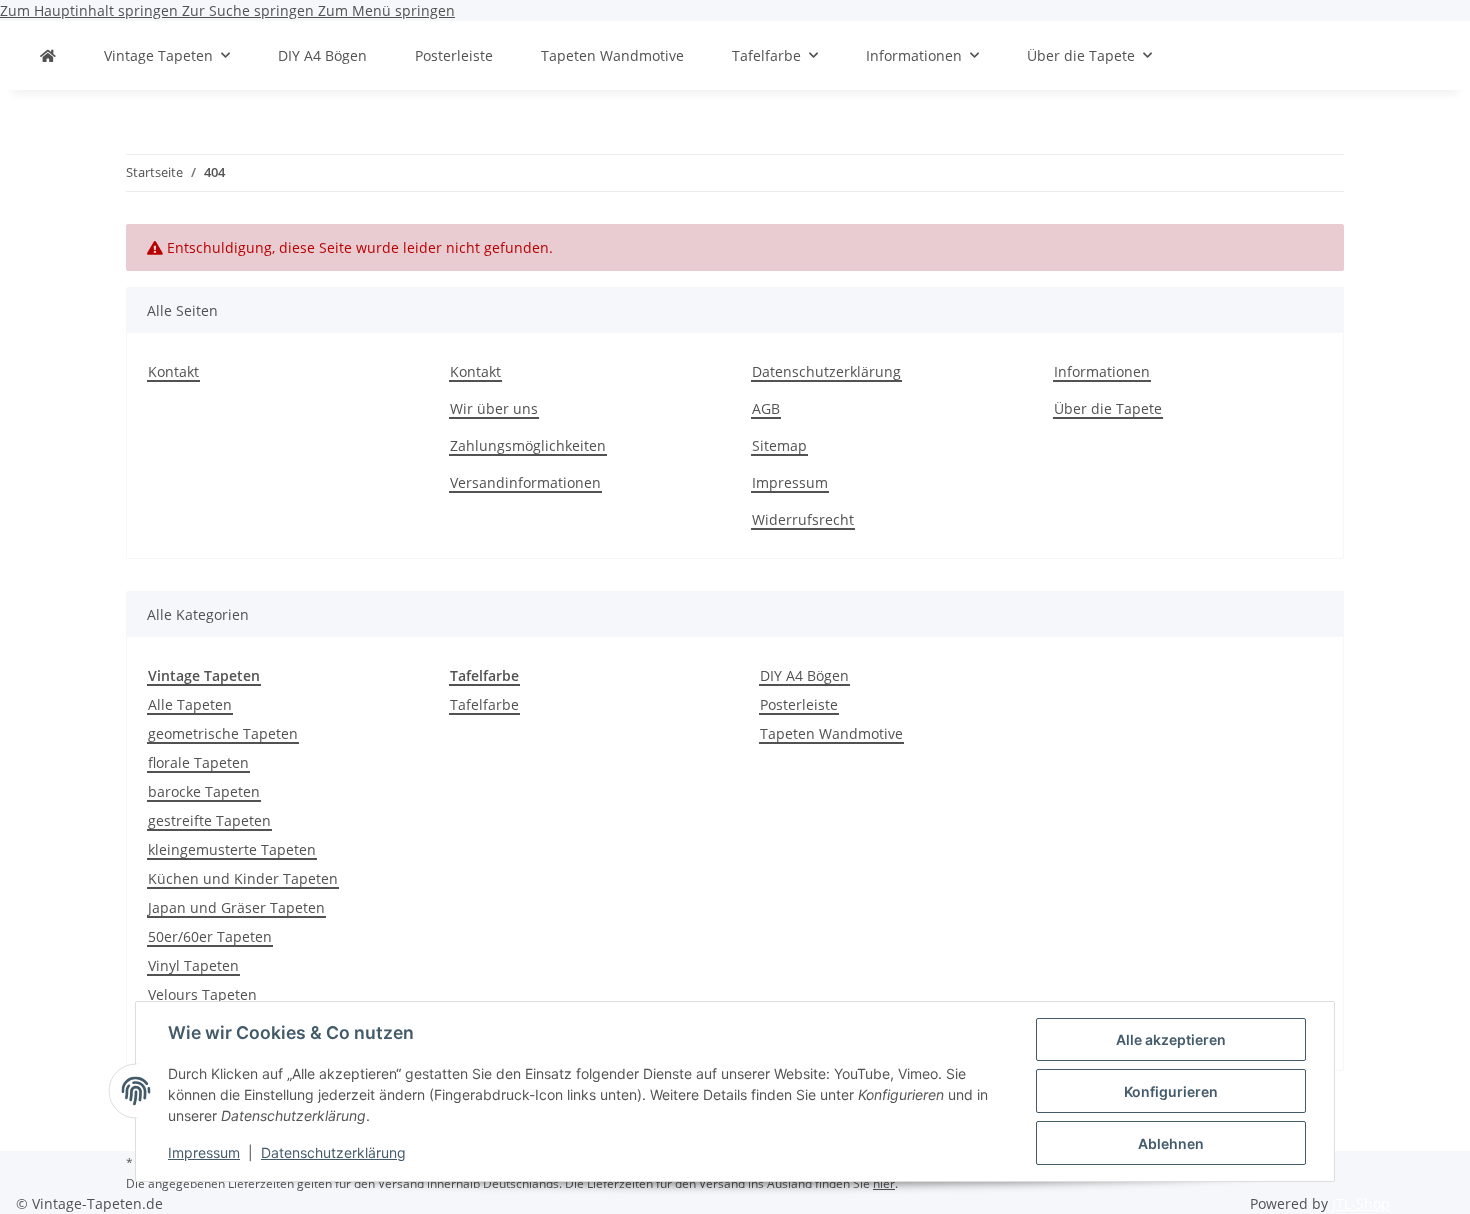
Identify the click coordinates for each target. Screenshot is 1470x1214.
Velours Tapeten (202, 994)
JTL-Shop (1361, 1203)
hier (884, 1183)
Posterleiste (799, 704)
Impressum (204, 1152)
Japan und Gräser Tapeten (236, 907)
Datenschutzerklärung (333, 1152)
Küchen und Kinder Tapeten (243, 878)
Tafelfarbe (484, 704)
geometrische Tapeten (223, 733)
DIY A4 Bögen (804, 675)
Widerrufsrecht (803, 519)
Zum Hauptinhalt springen (91, 10)
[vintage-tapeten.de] (48, 55)
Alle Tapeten (190, 704)
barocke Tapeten (204, 791)
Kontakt (173, 371)
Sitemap (779, 445)
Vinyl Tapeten (193, 965)
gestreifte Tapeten (209, 820)
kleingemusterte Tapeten (232, 849)
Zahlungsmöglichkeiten (528, 445)
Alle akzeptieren (1171, 1039)
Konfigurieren (1171, 1091)
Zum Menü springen (386, 10)
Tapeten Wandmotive (831, 733)
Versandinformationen (525, 482)
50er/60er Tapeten (210, 936)
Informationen (1102, 371)
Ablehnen (1171, 1143)
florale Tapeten (198, 762)
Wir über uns (494, 408)
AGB (766, 408)
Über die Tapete (1108, 408)
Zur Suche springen (250, 10)
